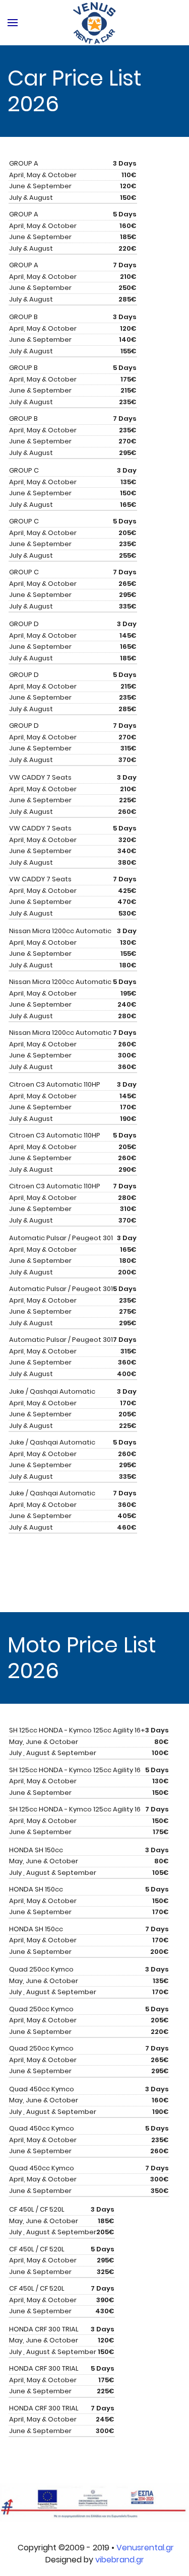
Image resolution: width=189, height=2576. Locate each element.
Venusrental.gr (145, 2548)
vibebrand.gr (120, 2560)
